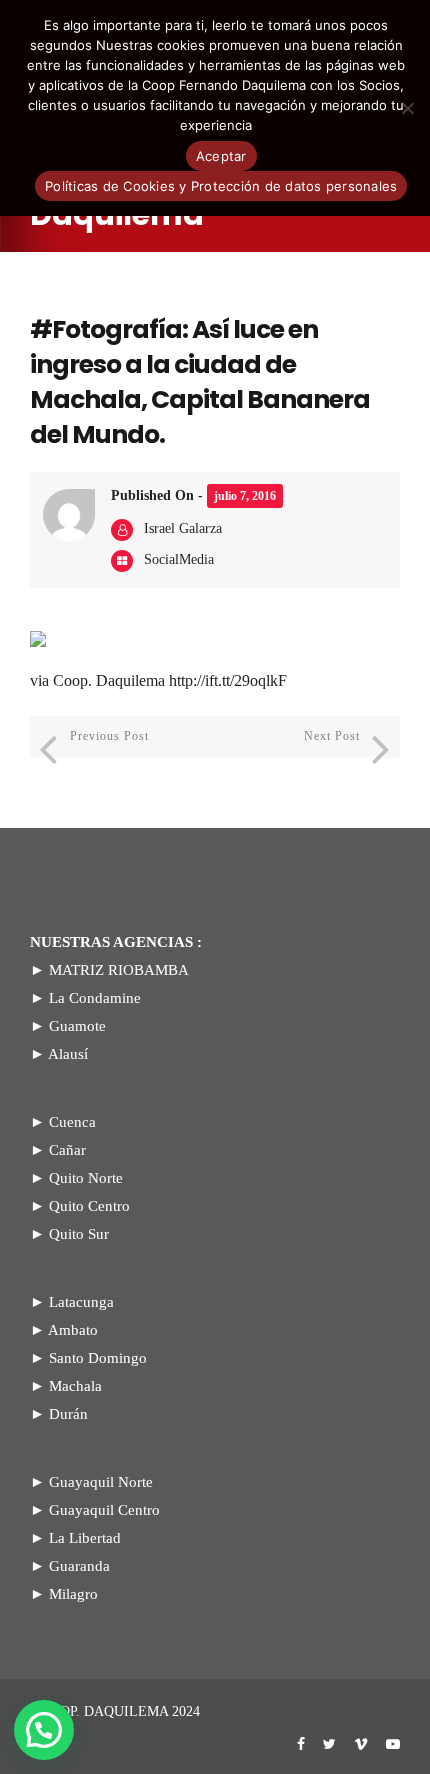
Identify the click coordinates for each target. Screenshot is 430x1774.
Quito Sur (79, 1234)
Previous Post (109, 736)
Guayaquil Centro (104, 1510)
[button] (44, 1730)
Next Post (332, 736)
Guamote (77, 1026)
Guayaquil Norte (101, 1482)
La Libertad (85, 1538)
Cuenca (72, 1122)
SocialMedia (179, 559)
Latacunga (81, 1302)
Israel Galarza (183, 528)
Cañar (67, 1150)
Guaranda (79, 1566)
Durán (68, 1414)
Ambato (73, 1330)
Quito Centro (89, 1206)
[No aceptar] (407, 108)
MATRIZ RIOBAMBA (119, 970)
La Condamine (95, 998)
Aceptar (221, 156)
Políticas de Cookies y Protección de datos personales (221, 186)
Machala (75, 1386)
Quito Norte (86, 1178)
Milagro (73, 1594)
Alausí (68, 1054)
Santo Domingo (98, 1358)
